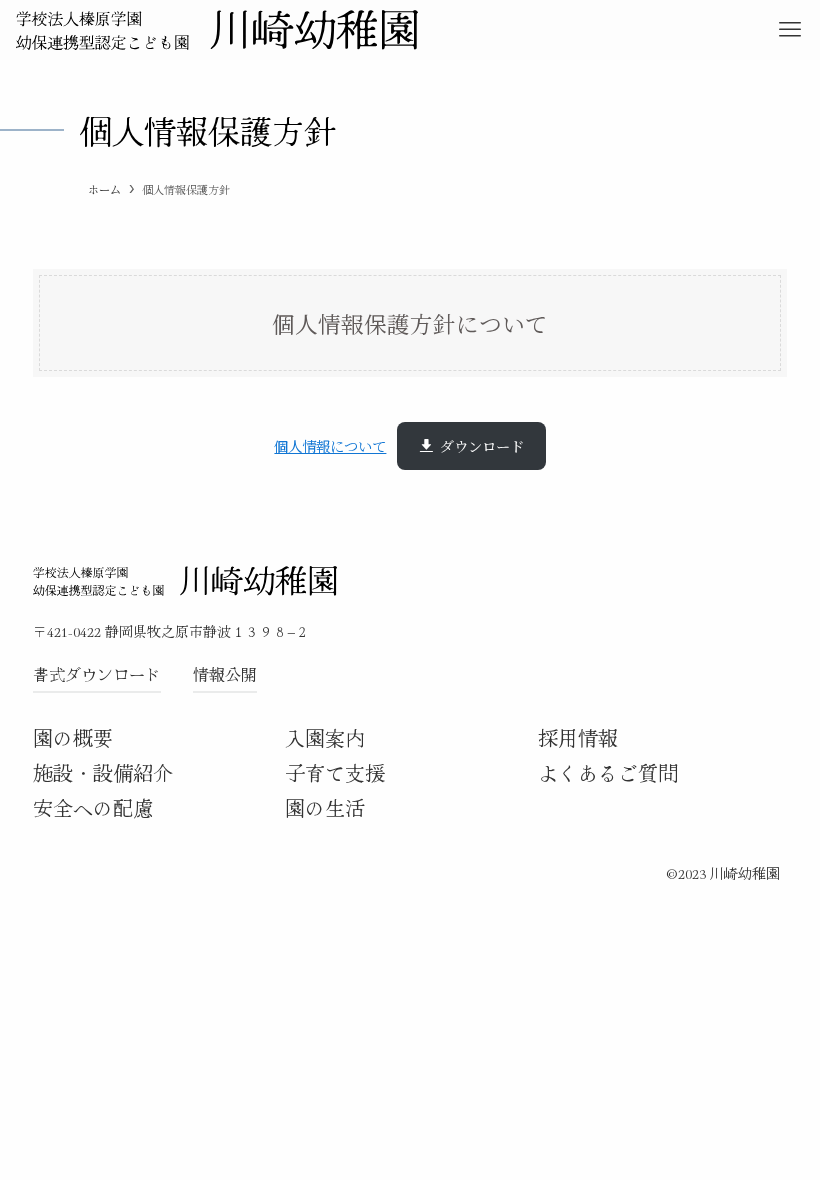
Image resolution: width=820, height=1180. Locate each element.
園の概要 (73, 737)
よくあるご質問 (608, 772)
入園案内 (325, 737)
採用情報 (578, 737)
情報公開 (225, 674)
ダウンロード (482, 445)
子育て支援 (335, 772)
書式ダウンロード (97, 674)
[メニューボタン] (790, 30)
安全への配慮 (93, 807)
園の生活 (325, 807)
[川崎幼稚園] (217, 30)
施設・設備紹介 (103, 772)
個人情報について (330, 445)
